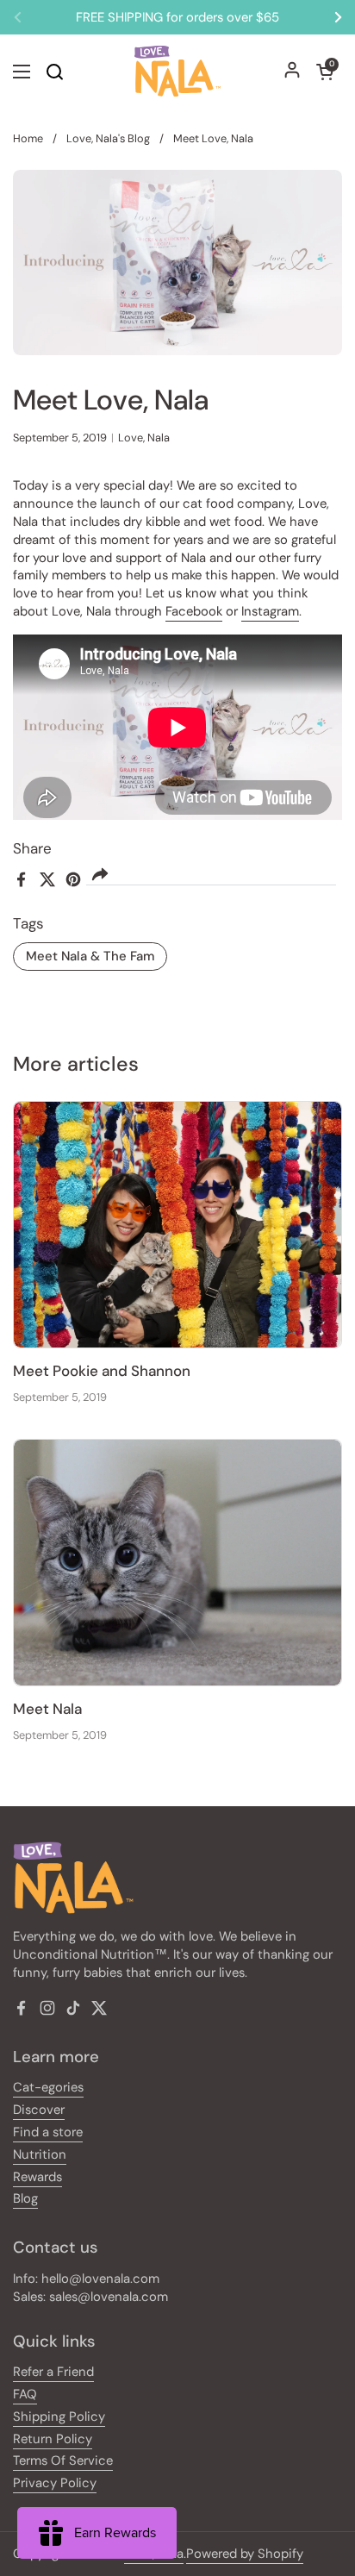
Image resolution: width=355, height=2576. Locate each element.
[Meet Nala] (177, 1563)
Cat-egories (48, 2087)
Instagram (270, 611)
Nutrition (40, 2154)
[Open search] (54, 72)
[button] (325, 72)
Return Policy (53, 2439)
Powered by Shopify (245, 2554)
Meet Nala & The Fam (90, 956)
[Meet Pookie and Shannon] (177, 1225)
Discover (39, 2110)
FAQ (25, 2394)
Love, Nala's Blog (108, 138)
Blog (25, 2198)
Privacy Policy (55, 2483)
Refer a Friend (53, 2372)
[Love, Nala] (177, 71)
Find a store (48, 2132)
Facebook (194, 611)
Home (28, 138)
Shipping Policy (59, 2417)
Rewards (37, 2177)
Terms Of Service (63, 2460)
